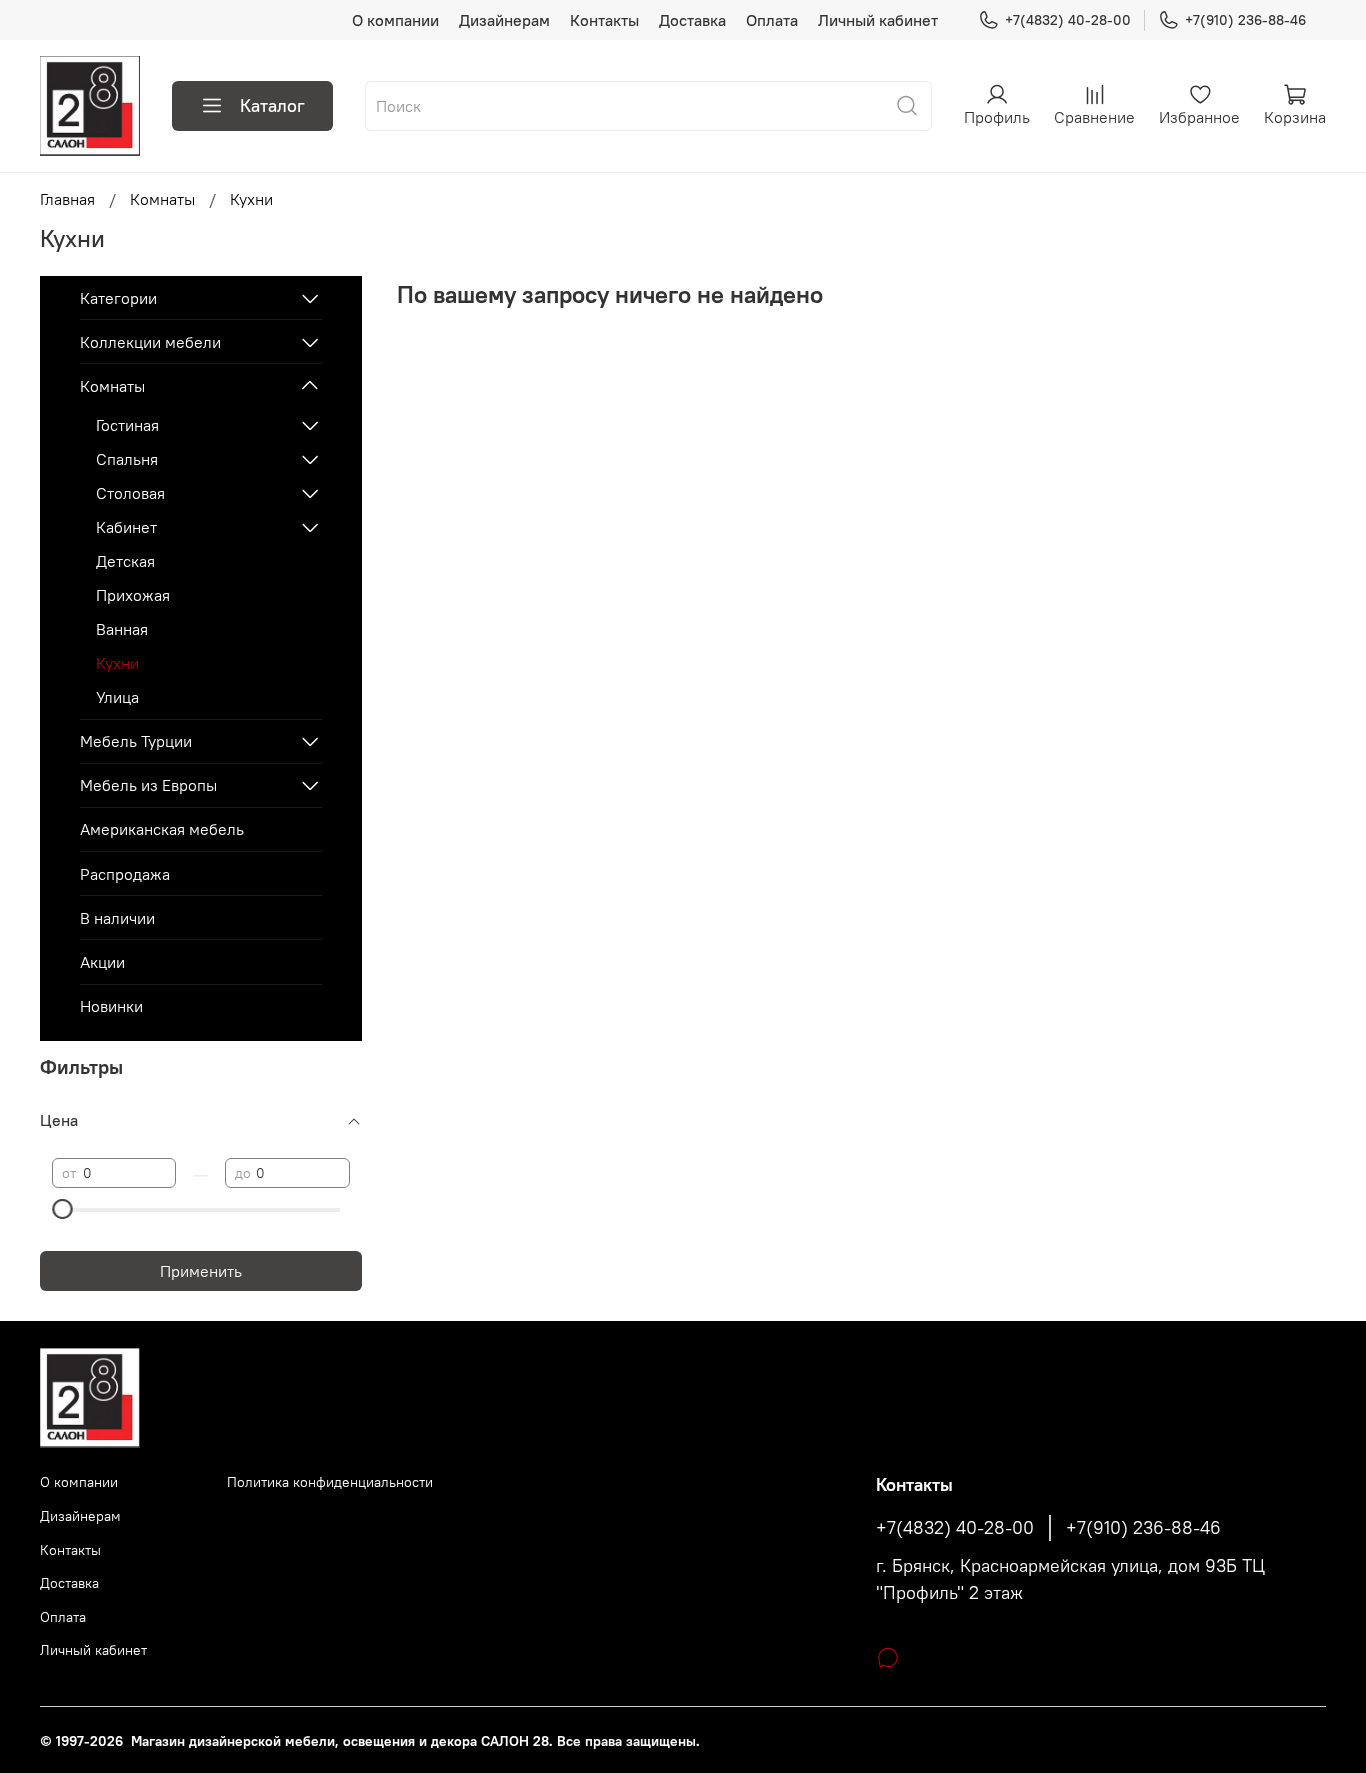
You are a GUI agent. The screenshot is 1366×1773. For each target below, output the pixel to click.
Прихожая (133, 595)
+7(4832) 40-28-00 (1068, 20)
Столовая (130, 493)
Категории (118, 298)
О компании (395, 20)
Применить (201, 1271)
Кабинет (126, 527)
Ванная (122, 629)
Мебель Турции (136, 741)
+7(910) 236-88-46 (1245, 20)
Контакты (604, 20)
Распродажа (125, 874)
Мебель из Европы (148, 785)
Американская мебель (162, 829)
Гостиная (127, 425)
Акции (102, 962)
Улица (117, 697)
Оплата (772, 20)
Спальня (127, 459)
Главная (67, 199)
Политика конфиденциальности (330, 1482)
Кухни (117, 663)
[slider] (62, 1209)
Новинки (111, 1006)
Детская (125, 561)
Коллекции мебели (150, 342)
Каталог (272, 105)
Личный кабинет (878, 20)
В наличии (117, 918)
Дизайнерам (504, 20)
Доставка (692, 20)
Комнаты (162, 199)
